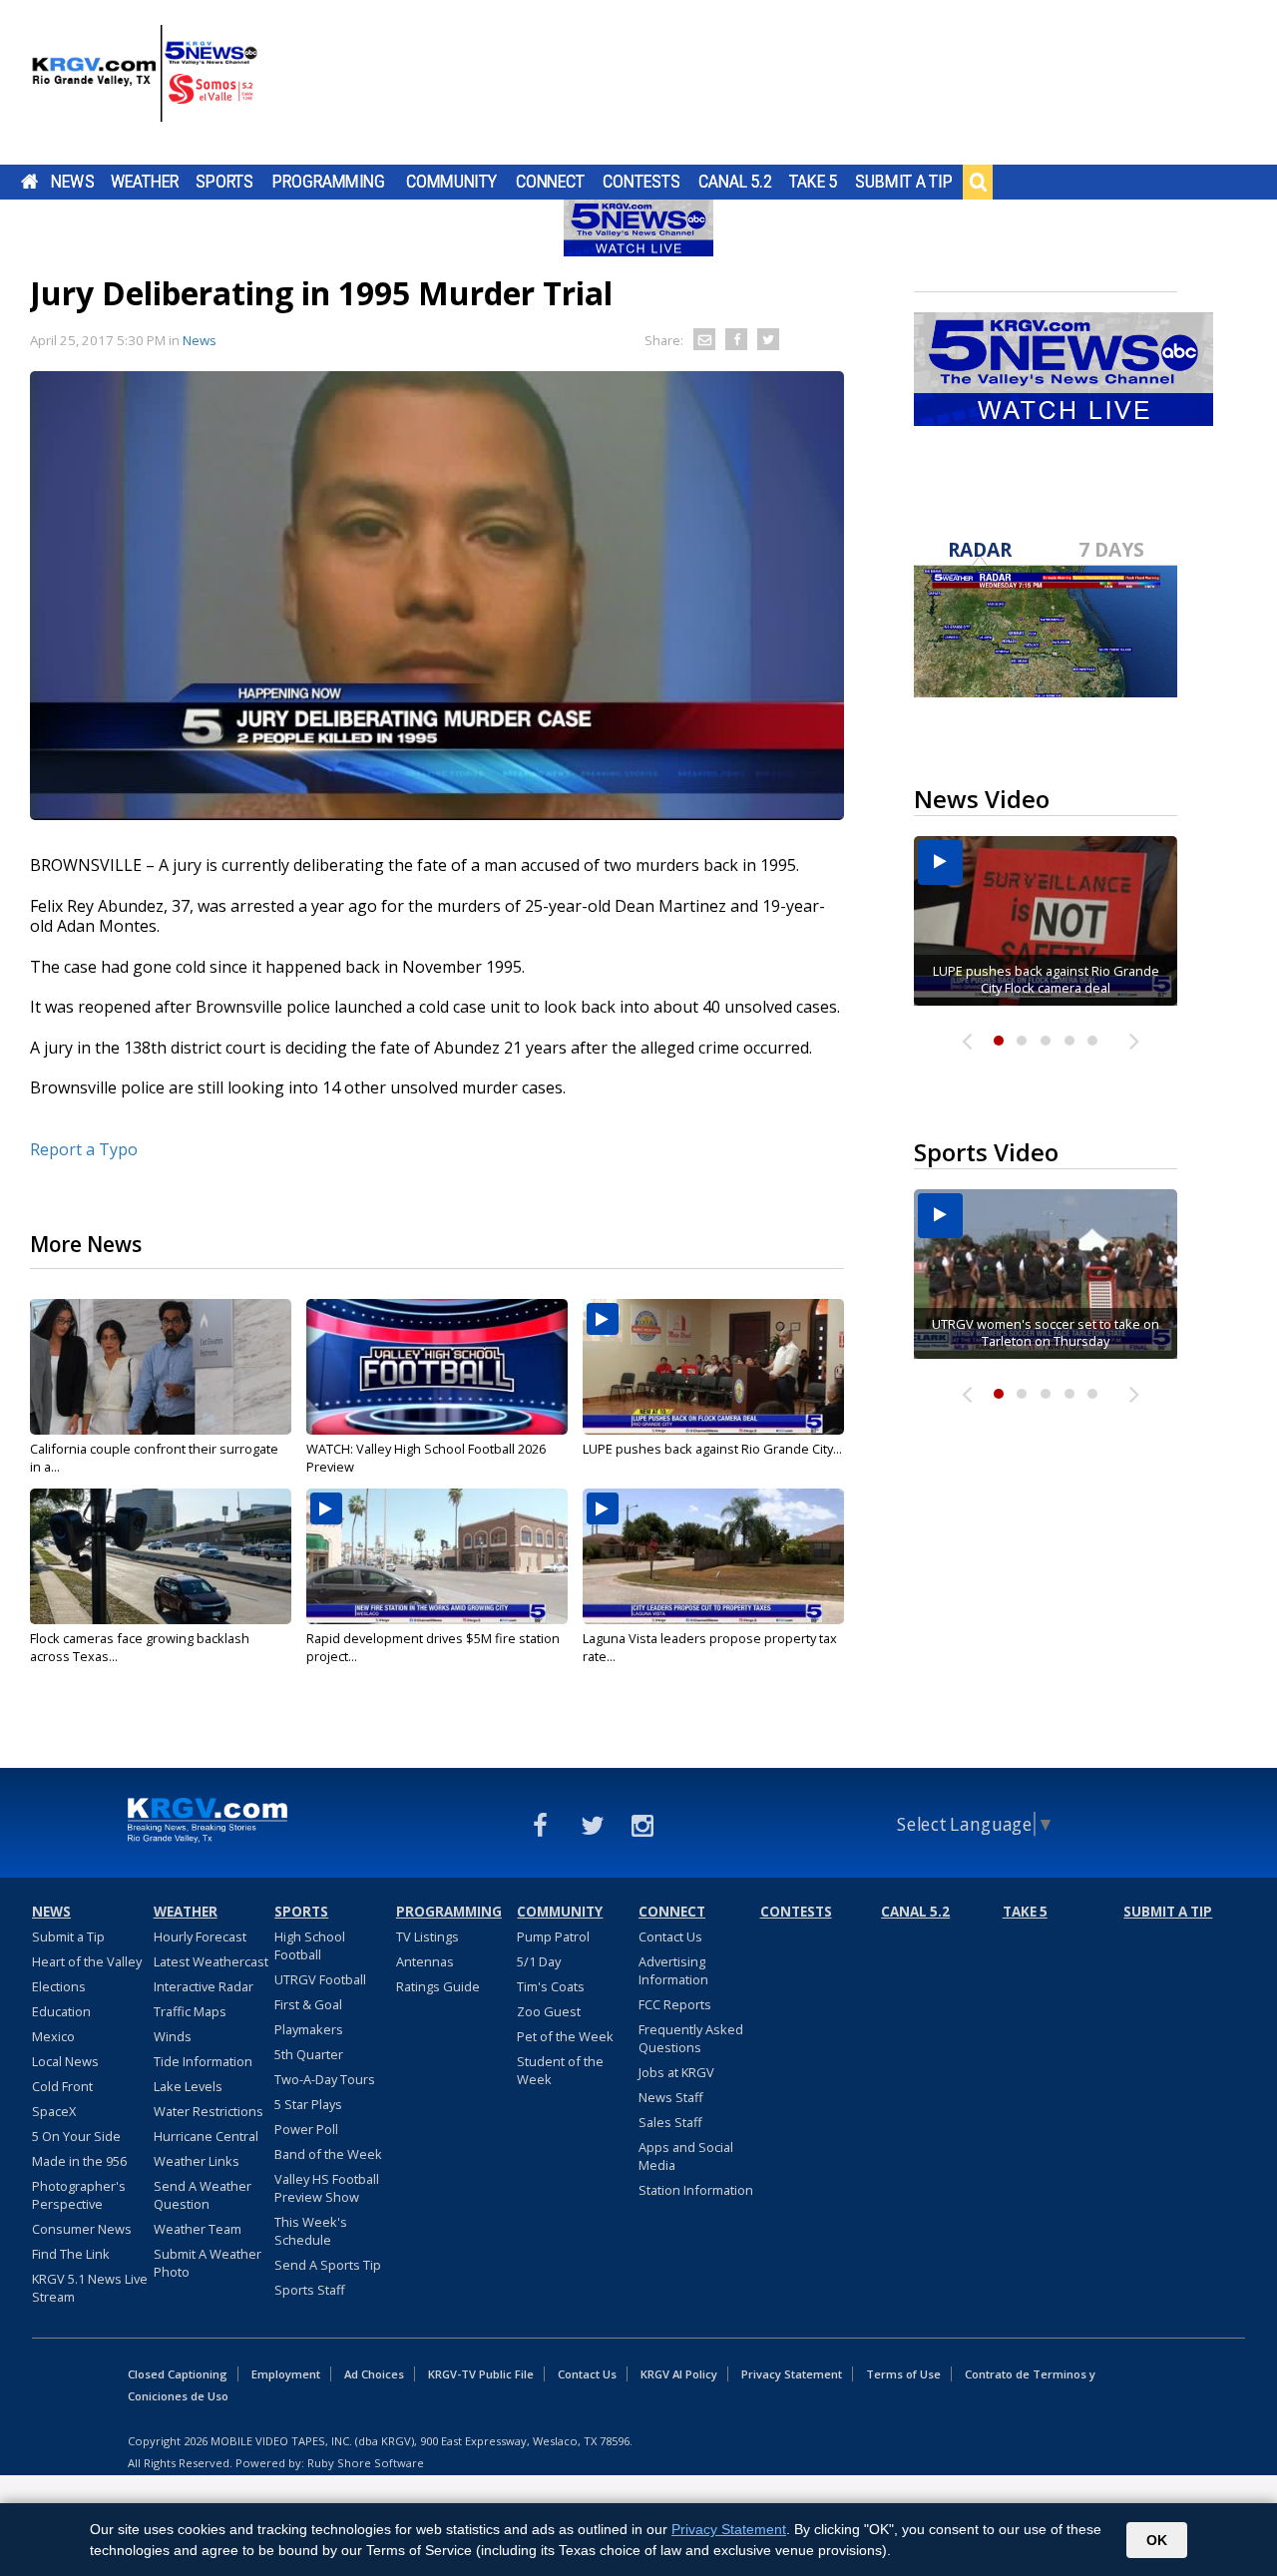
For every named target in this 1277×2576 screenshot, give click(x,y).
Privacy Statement (792, 2374)
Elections (59, 1986)
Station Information (696, 2190)
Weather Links (197, 2161)
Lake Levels (188, 2086)
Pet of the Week (565, 2036)
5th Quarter (309, 2054)
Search (978, 182)
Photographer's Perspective (79, 2195)
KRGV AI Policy (679, 2374)
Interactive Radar (204, 1986)
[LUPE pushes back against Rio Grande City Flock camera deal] (713, 1367)
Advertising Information (673, 1970)
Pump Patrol (553, 1936)
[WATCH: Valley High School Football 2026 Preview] (437, 1367)
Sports (224, 182)
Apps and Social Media (686, 2156)
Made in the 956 (79, 2161)
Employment (286, 2374)
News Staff (671, 2097)
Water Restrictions (209, 2111)
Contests (641, 182)
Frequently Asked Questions (691, 2038)
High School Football (310, 1945)
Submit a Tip (903, 182)
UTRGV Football (320, 1979)
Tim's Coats (551, 1986)
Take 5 (814, 182)
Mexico (53, 2036)
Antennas (425, 1961)
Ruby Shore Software (366, 2463)
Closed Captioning (178, 2374)
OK (1157, 2540)
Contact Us (670, 1936)
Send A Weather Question (203, 2195)
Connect (550, 182)
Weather (145, 182)
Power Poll (306, 2129)
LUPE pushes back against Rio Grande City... (712, 1449)
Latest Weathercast (211, 1961)
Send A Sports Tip (328, 2265)
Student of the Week (560, 2070)
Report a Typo (84, 1149)
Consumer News (82, 2229)
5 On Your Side (76, 2136)
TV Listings (427, 1936)
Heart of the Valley (87, 1961)
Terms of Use (903, 2374)
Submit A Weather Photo (208, 2263)
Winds (173, 2036)
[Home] (145, 85)
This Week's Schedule (311, 2231)
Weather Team (198, 2229)
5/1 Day (539, 1961)
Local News (65, 2061)
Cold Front (62, 2086)
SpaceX (54, 2111)
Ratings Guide (438, 1986)
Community (451, 182)
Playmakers (309, 2029)
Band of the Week (328, 2154)
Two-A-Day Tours (325, 2079)
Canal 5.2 (735, 182)
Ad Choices (374, 2374)
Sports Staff (310, 2290)
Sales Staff (670, 2122)
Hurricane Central (206, 2136)
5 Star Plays (308, 2104)
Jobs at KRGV (676, 2072)
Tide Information (203, 2061)
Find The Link (71, 2254)
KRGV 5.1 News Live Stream (90, 2288)
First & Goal (308, 2004)
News (72, 182)
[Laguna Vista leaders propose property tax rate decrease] (713, 1556)
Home (29, 182)
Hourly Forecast (200, 1936)
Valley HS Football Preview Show (327, 2188)
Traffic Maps (190, 2011)
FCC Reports (675, 2004)
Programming (329, 182)
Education (61, 2011)
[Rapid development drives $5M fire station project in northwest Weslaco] (437, 1556)
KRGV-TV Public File (481, 2374)
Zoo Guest (549, 2011)
